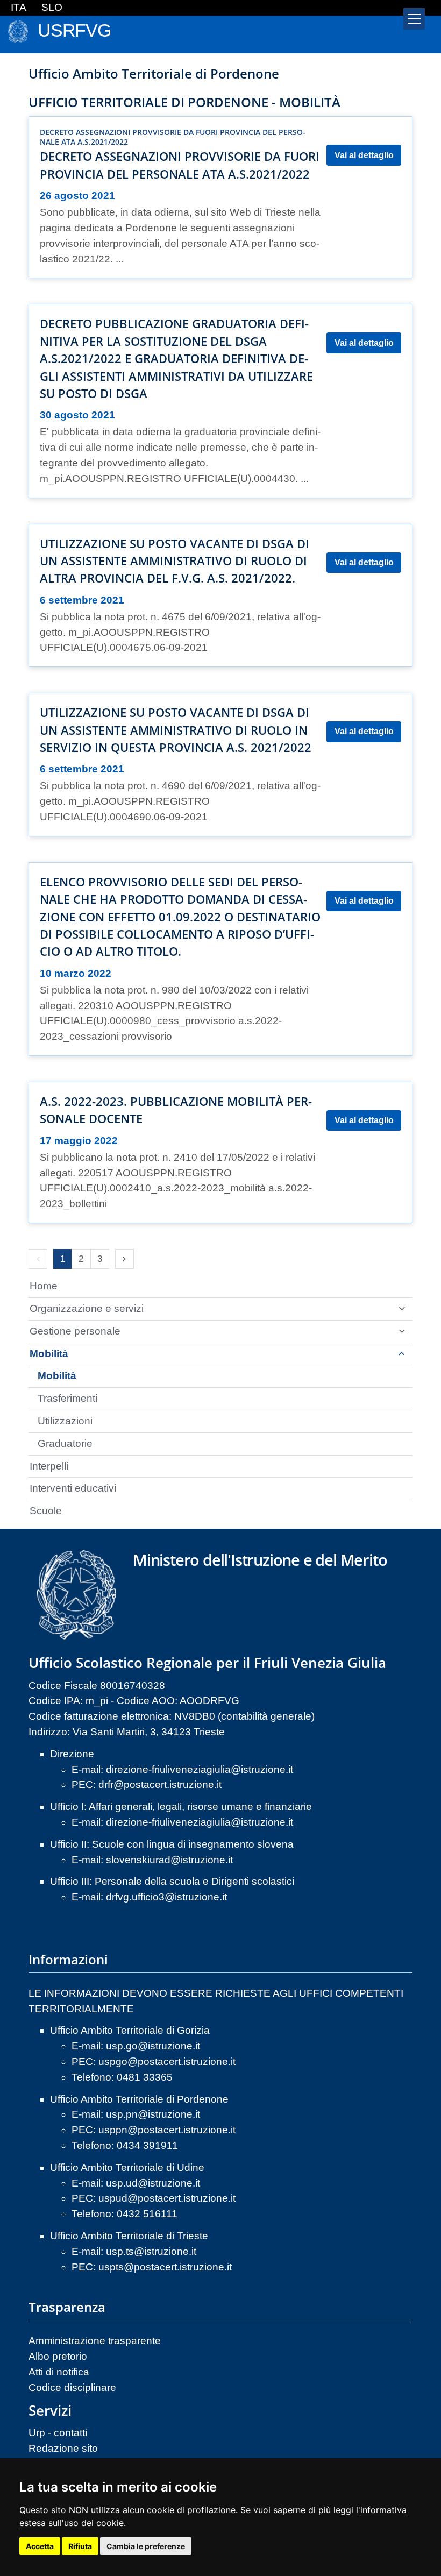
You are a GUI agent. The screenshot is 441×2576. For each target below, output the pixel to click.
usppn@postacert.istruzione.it (167, 2130)
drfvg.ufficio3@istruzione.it (166, 1897)
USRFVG (74, 30)
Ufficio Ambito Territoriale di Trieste (129, 2236)
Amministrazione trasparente (95, 2341)
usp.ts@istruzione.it (151, 2251)
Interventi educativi (73, 1488)
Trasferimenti (67, 1398)
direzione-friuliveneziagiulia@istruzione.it (200, 1769)
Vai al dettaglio (364, 155)
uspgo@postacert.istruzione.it (167, 2061)
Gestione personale (75, 1331)
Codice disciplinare (72, 2387)
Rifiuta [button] (80, 2546)
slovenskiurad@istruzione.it (169, 1860)
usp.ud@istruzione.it (153, 2183)
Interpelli (49, 1466)
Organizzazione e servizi (87, 1308)
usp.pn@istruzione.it (153, 2114)
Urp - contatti (58, 2433)
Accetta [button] (40, 2546)
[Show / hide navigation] (414, 19)
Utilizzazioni (65, 1421)
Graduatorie (65, 1443)
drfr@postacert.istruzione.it (160, 1784)
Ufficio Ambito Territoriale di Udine (127, 2167)
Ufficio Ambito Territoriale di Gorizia (130, 2030)
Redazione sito (63, 2448)
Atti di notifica (59, 2372)
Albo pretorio (58, 2356)
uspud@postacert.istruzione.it (167, 2198)
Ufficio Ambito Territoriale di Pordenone (139, 2099)
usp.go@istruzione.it (153, 2046)
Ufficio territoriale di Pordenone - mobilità (184, 102)
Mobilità (49, 1354)
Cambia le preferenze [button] (146, 2546)
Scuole (46, 1511)
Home (44, 1286)
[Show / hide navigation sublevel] (402, 1309)
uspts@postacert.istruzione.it (165, 2267)
